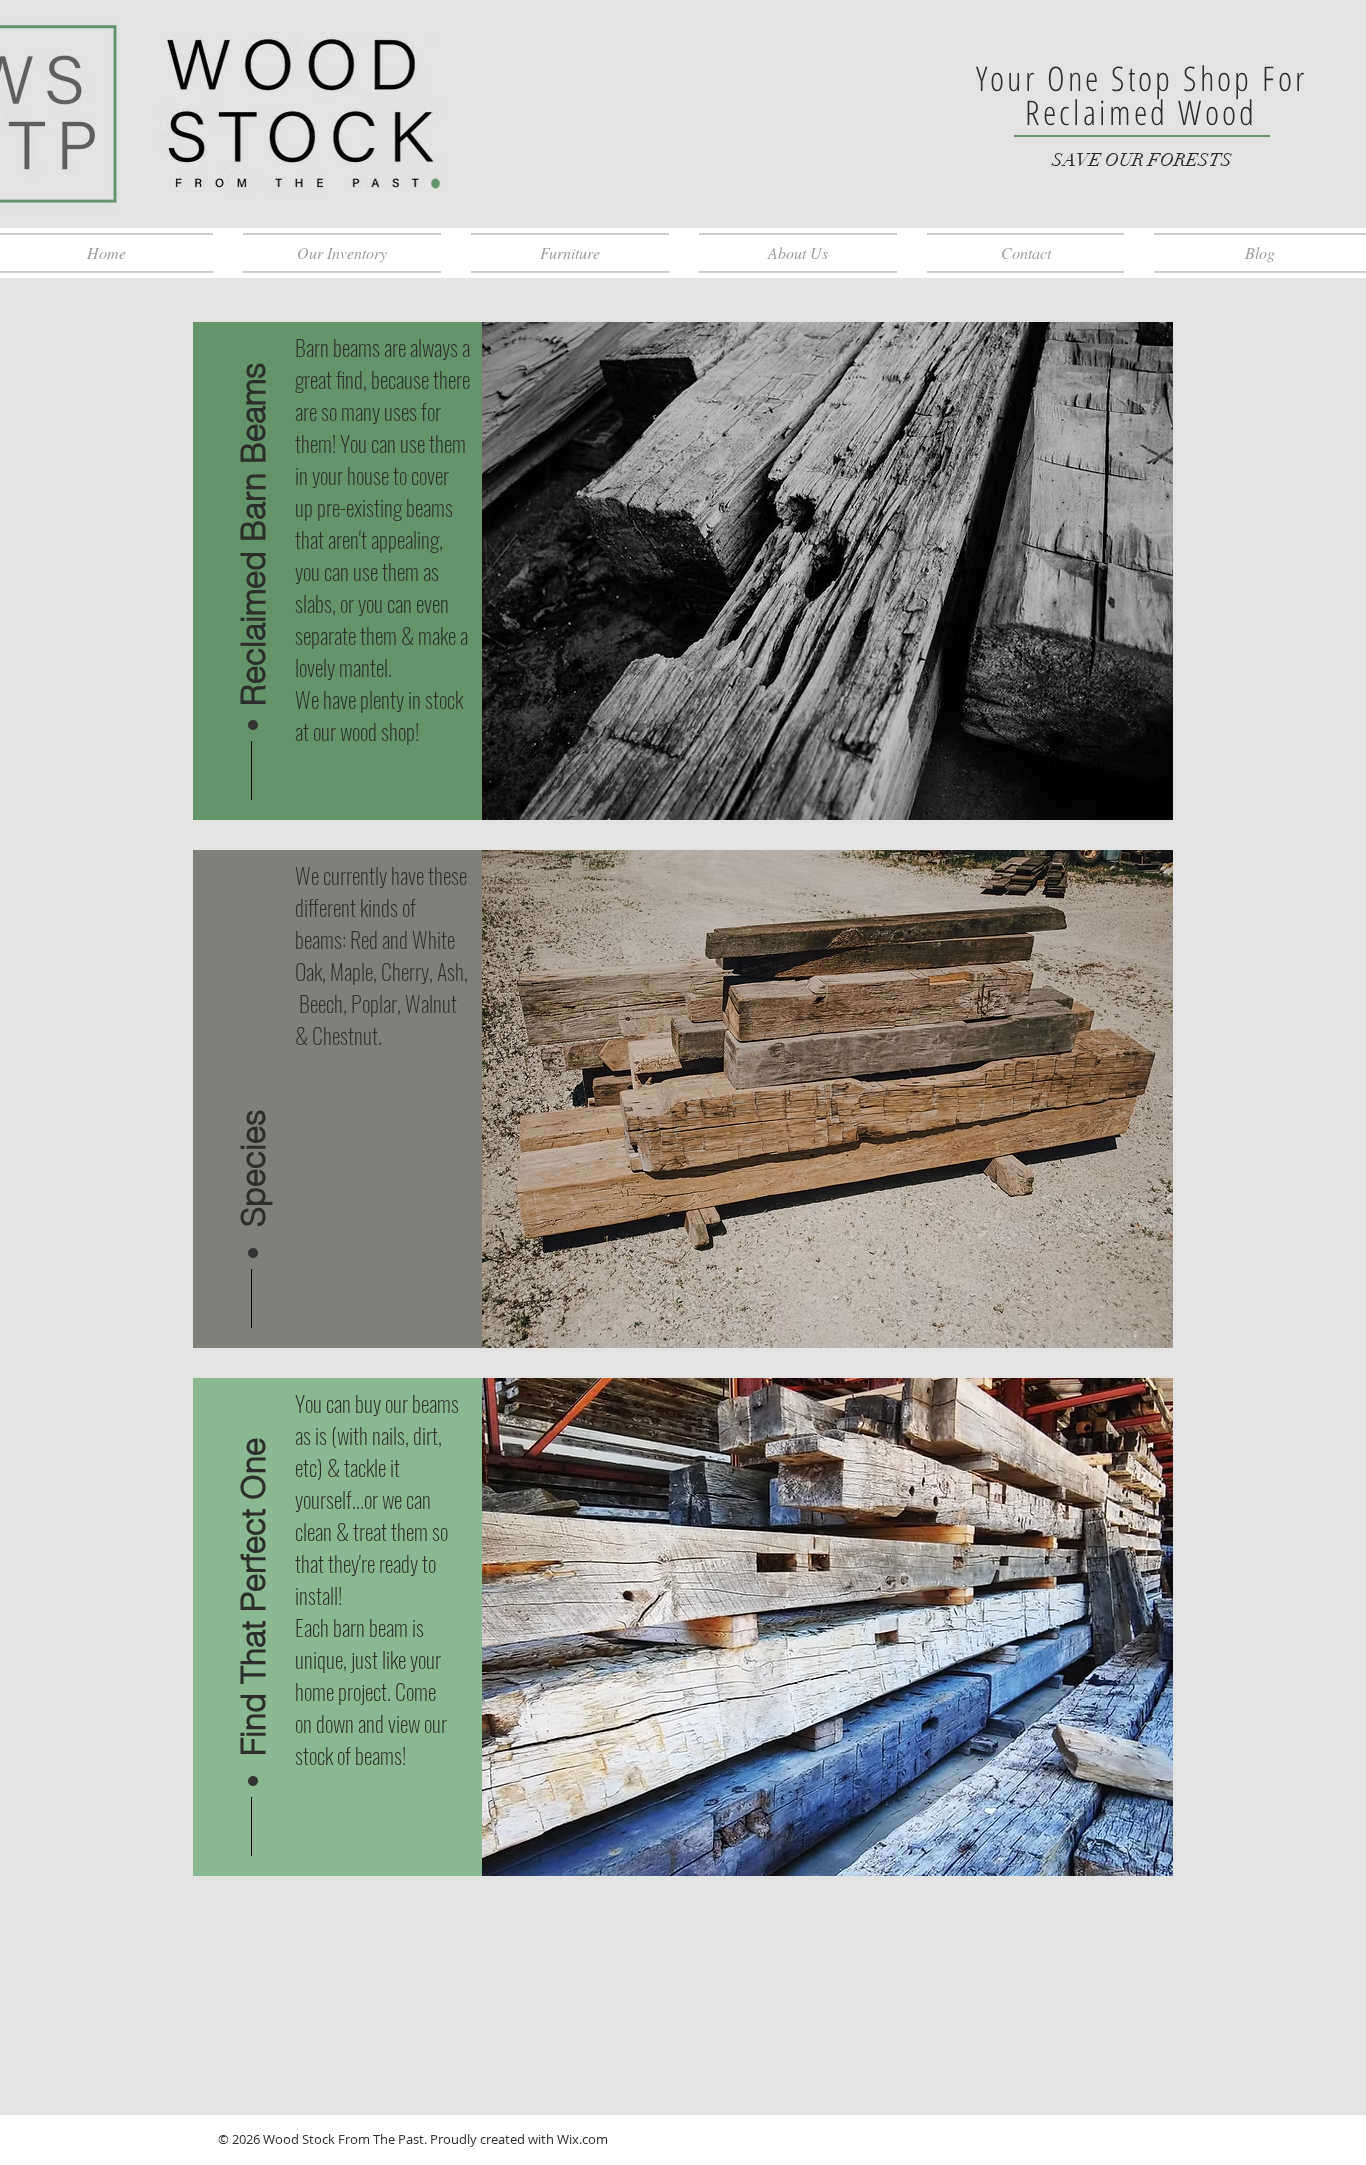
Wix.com (582, 2139)
